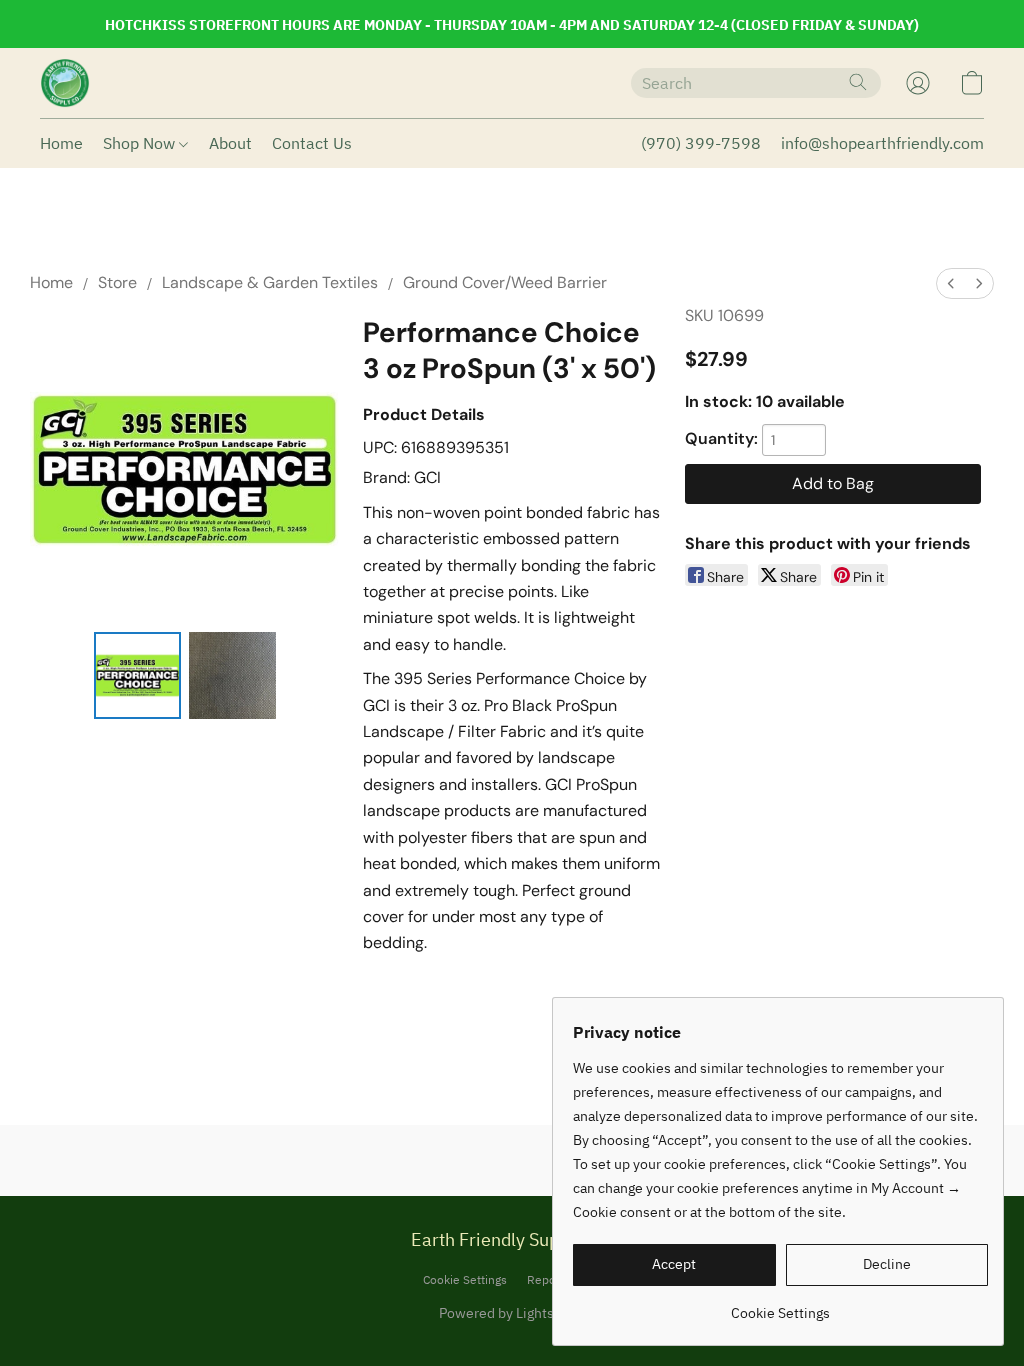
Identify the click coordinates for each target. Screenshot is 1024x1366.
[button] (65, 83)
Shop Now (141, 143)
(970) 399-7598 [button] (701, 143)
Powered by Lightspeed (512, 1313)
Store (117, 282)
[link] (780, 1305)
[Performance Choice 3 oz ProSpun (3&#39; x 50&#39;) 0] (137, 675)
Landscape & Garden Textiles (270, 282)
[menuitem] (951, 283)
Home (61, 143)
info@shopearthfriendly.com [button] (882, 143)
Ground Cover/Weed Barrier (505, 282)
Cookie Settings (465, 1279)
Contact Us (312, 143)
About (230, 143)
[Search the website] (858, 82)
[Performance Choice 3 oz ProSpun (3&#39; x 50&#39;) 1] (232, 675)
